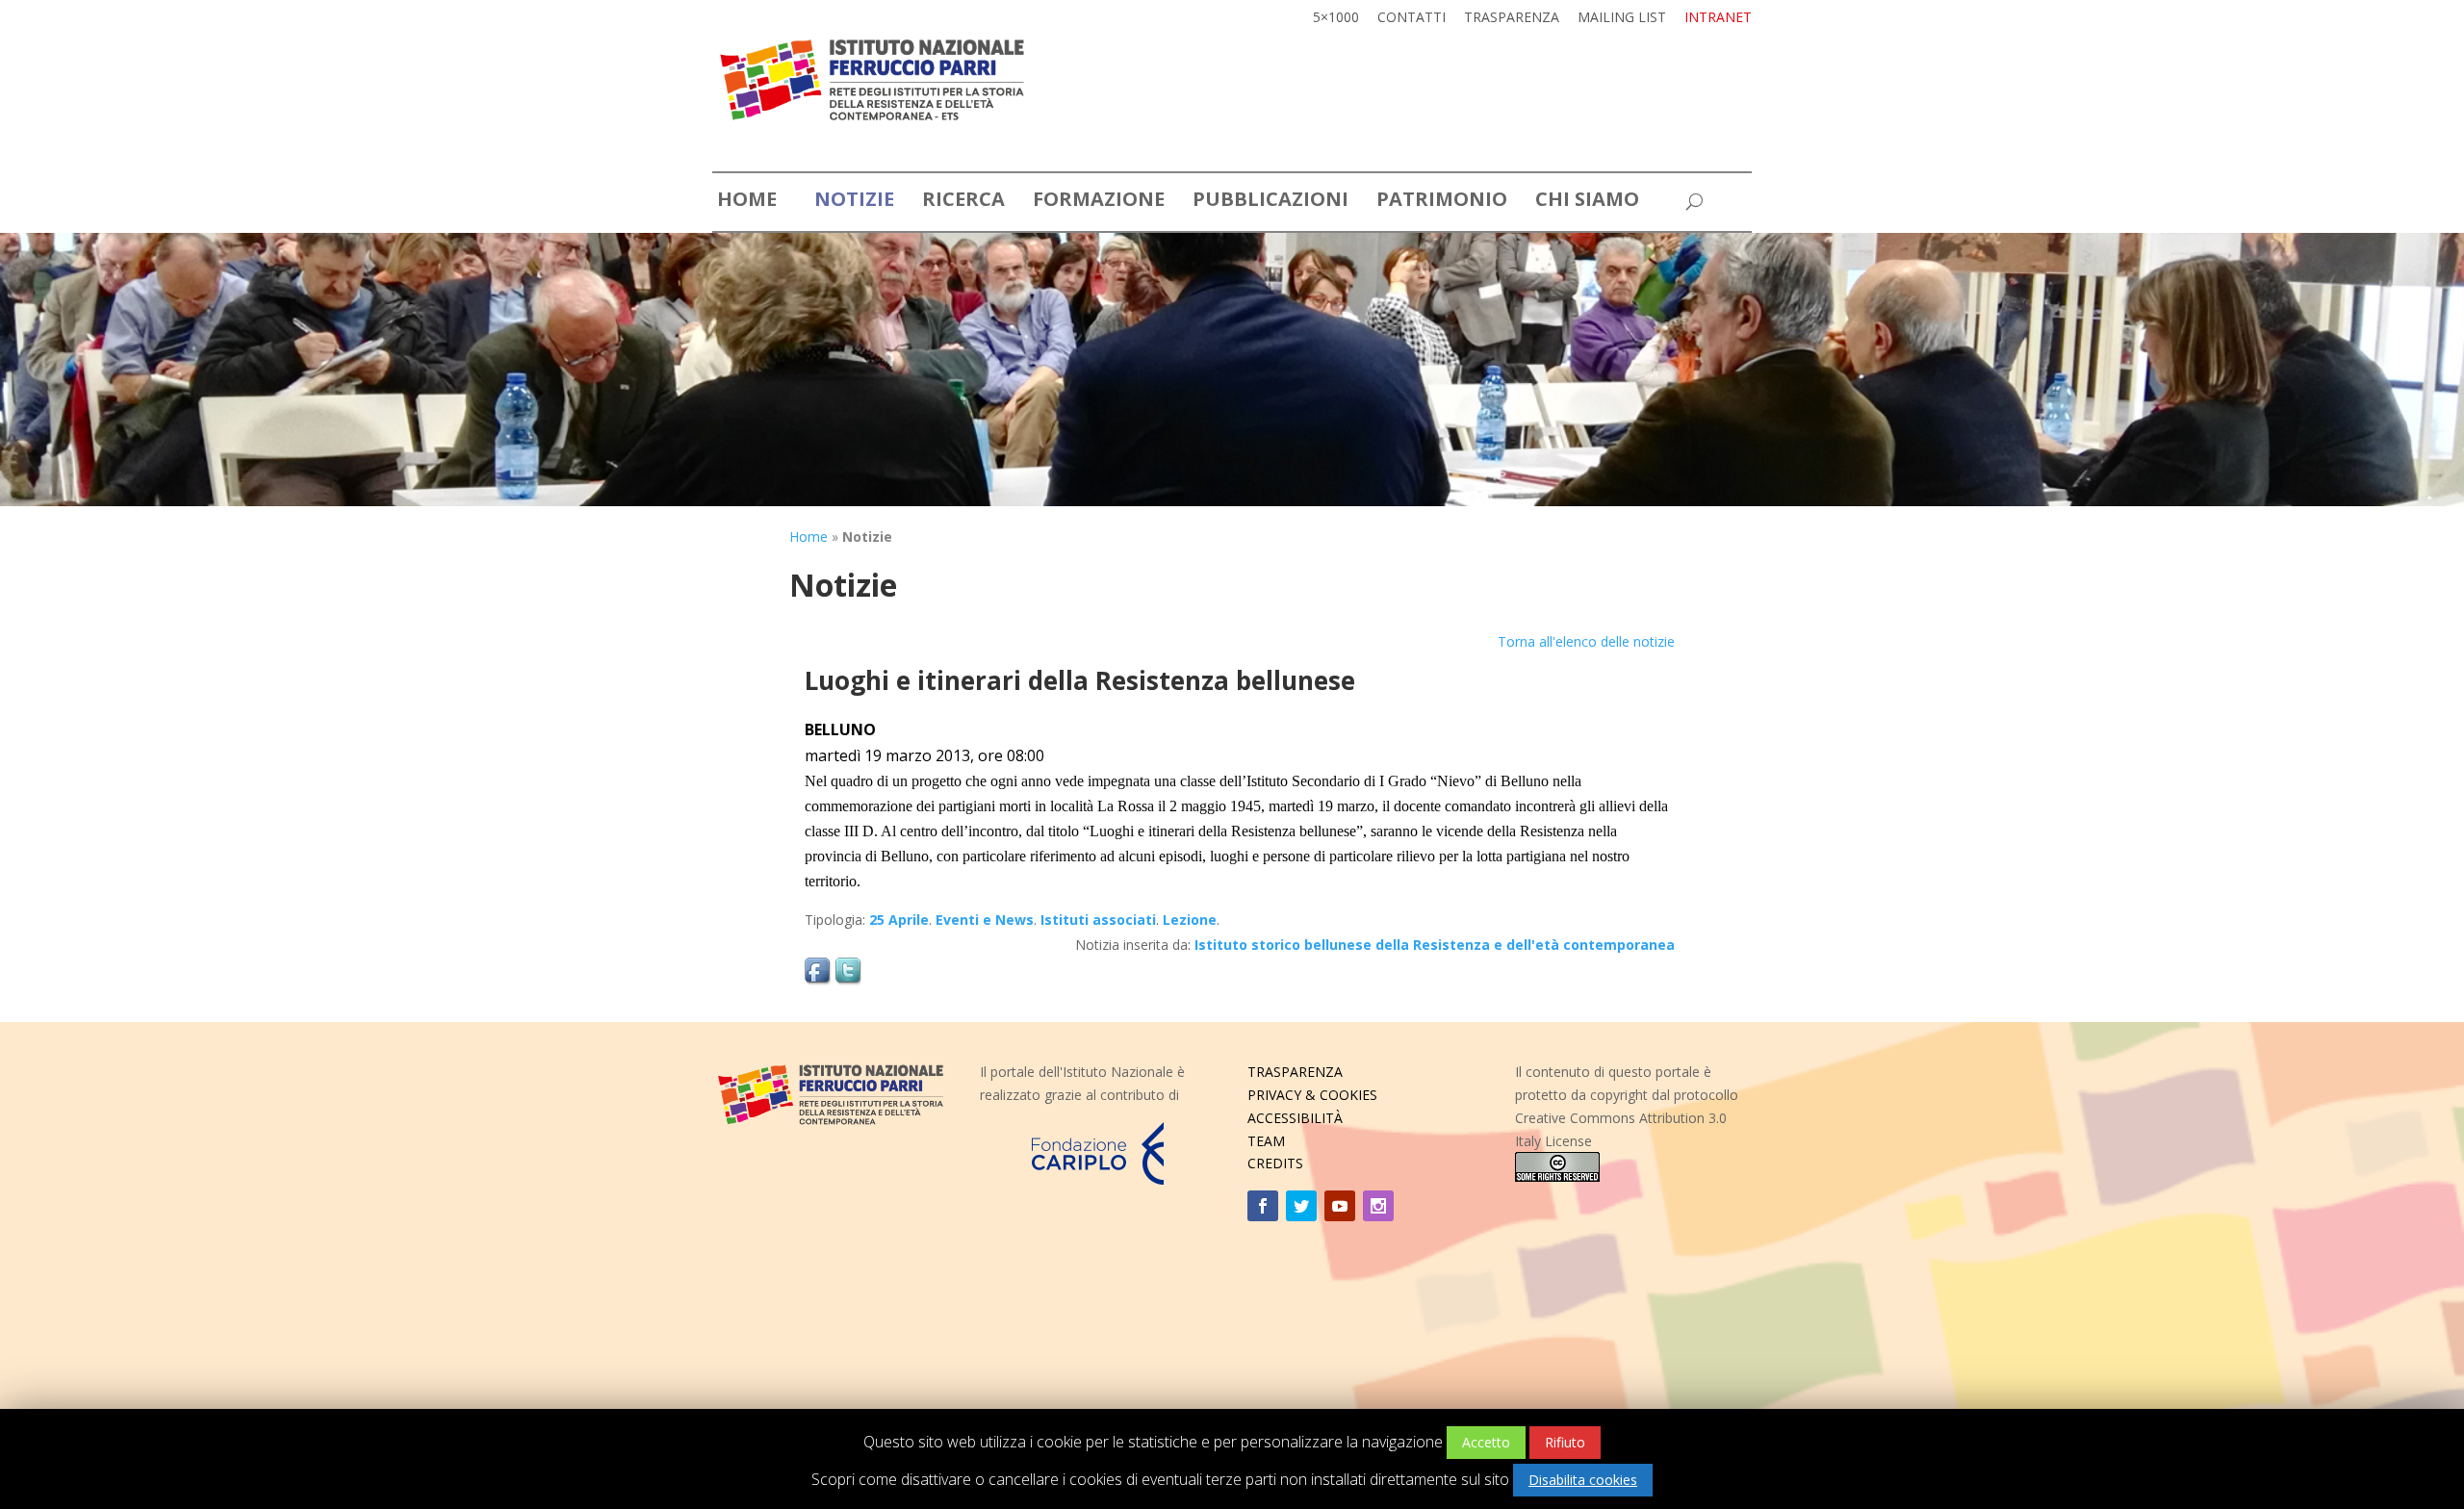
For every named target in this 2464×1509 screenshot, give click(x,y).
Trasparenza (1512, 18)
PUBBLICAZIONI (1270, 202)
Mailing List (1622, 18)
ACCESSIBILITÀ (1295, 1118)
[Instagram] (1378, 1206)
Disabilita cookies (1583, 1480)
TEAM (1266, 1141)
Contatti (1412, 18)
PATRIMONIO (1442, 202)
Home (808, 537)
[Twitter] (1301, 1206)
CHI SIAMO (1587, 202)
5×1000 (1336, 18)
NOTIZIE (854, 202)
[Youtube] (1340, 1206)
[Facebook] (1263, 1206)
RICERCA (963, 202)
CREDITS (1275, 1163)
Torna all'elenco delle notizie (1586, 641)
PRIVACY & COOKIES (1312, 1095)
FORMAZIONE (1099, 202)
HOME (747, 202)
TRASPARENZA (1295, 1072)
